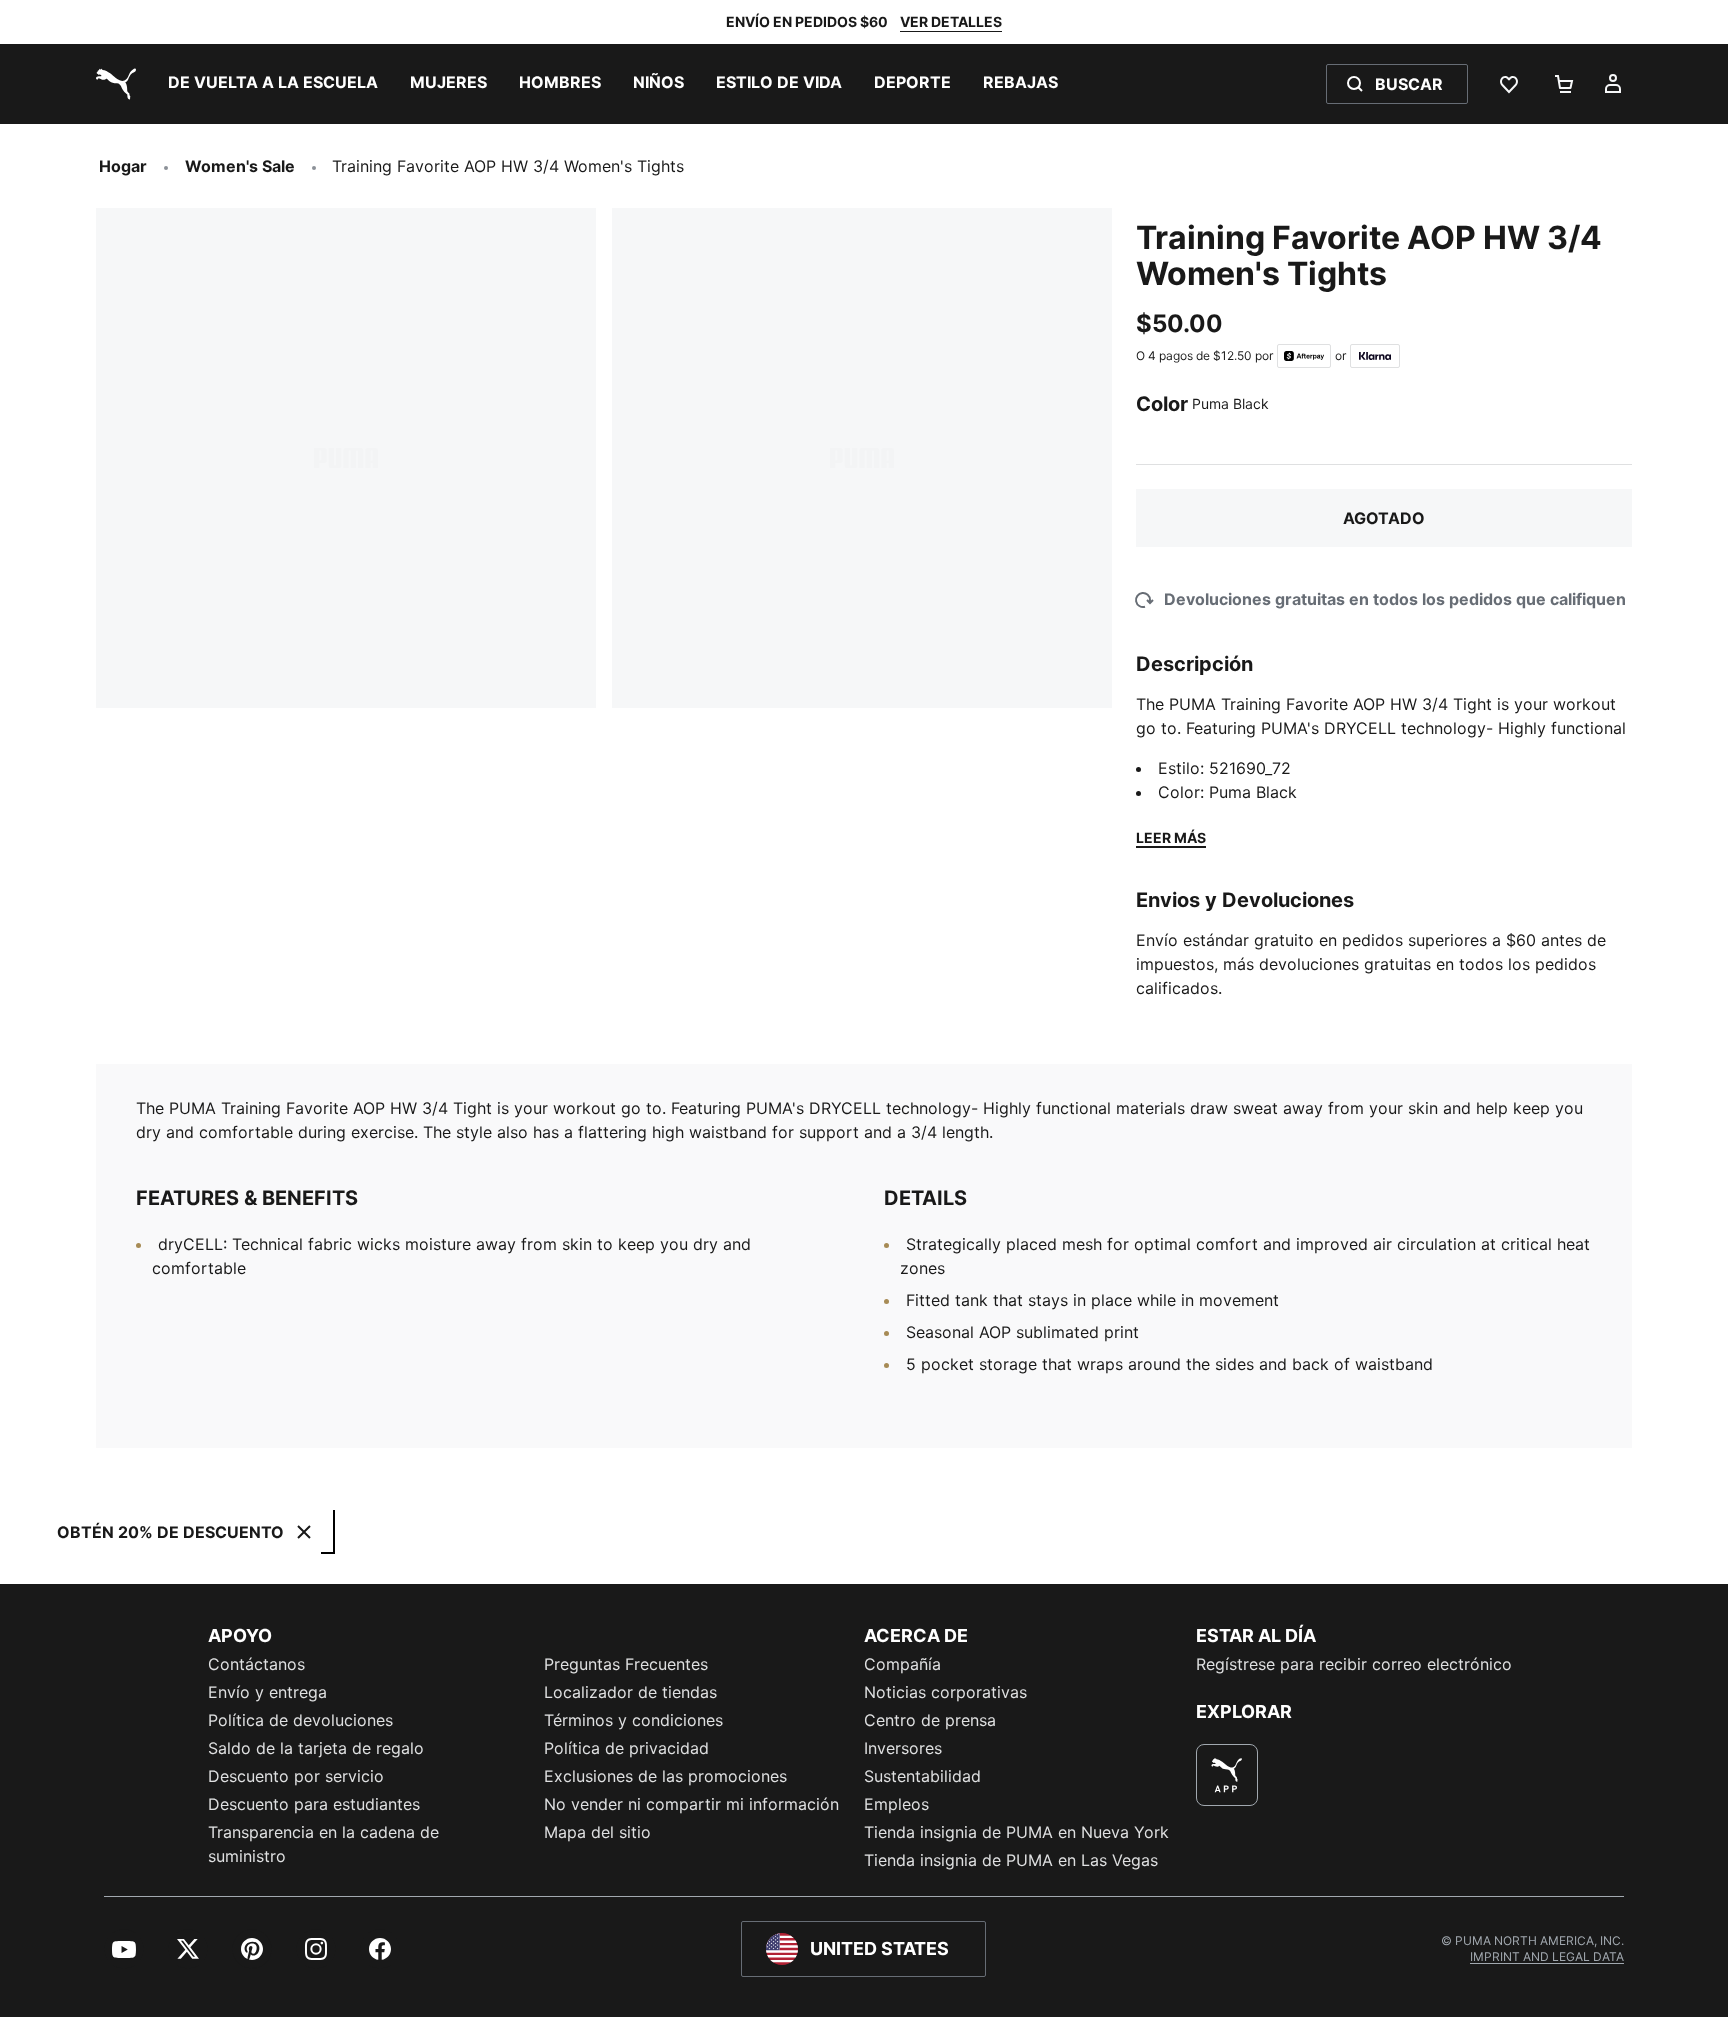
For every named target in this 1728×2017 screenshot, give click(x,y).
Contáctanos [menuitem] (256, 1664)
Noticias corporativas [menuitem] (945, 1692)
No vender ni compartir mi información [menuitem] (691, 1804)
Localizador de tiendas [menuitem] (630, 1692)
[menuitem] (273, 84)
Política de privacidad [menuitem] (626, 1748)
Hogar (123, 166)
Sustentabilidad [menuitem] (922, 1776)
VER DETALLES (951, 21)
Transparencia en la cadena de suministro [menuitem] (323, 1844)
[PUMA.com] (112, 84)
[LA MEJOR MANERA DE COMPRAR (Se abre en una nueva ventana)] (1227, 1775)
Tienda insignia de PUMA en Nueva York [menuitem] (1016, 1832)
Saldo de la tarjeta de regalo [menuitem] (316, 1748)
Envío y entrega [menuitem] (267, 1692)
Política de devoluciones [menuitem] (300, 1720)
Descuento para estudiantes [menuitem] (314, 1804)
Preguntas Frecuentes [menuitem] (626, 1664)
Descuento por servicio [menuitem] (296, 1776)
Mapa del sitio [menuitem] (597, 1832)
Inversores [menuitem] (903, 1748)
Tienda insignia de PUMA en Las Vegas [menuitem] (1011, 1860)
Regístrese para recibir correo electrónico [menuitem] (1354, 1664)
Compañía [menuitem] (902, 1664)
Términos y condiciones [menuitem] (633, 1720)
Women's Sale (240, 166)
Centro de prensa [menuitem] (930, 1720)
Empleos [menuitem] (896, 1804)
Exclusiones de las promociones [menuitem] (665, 1776)
